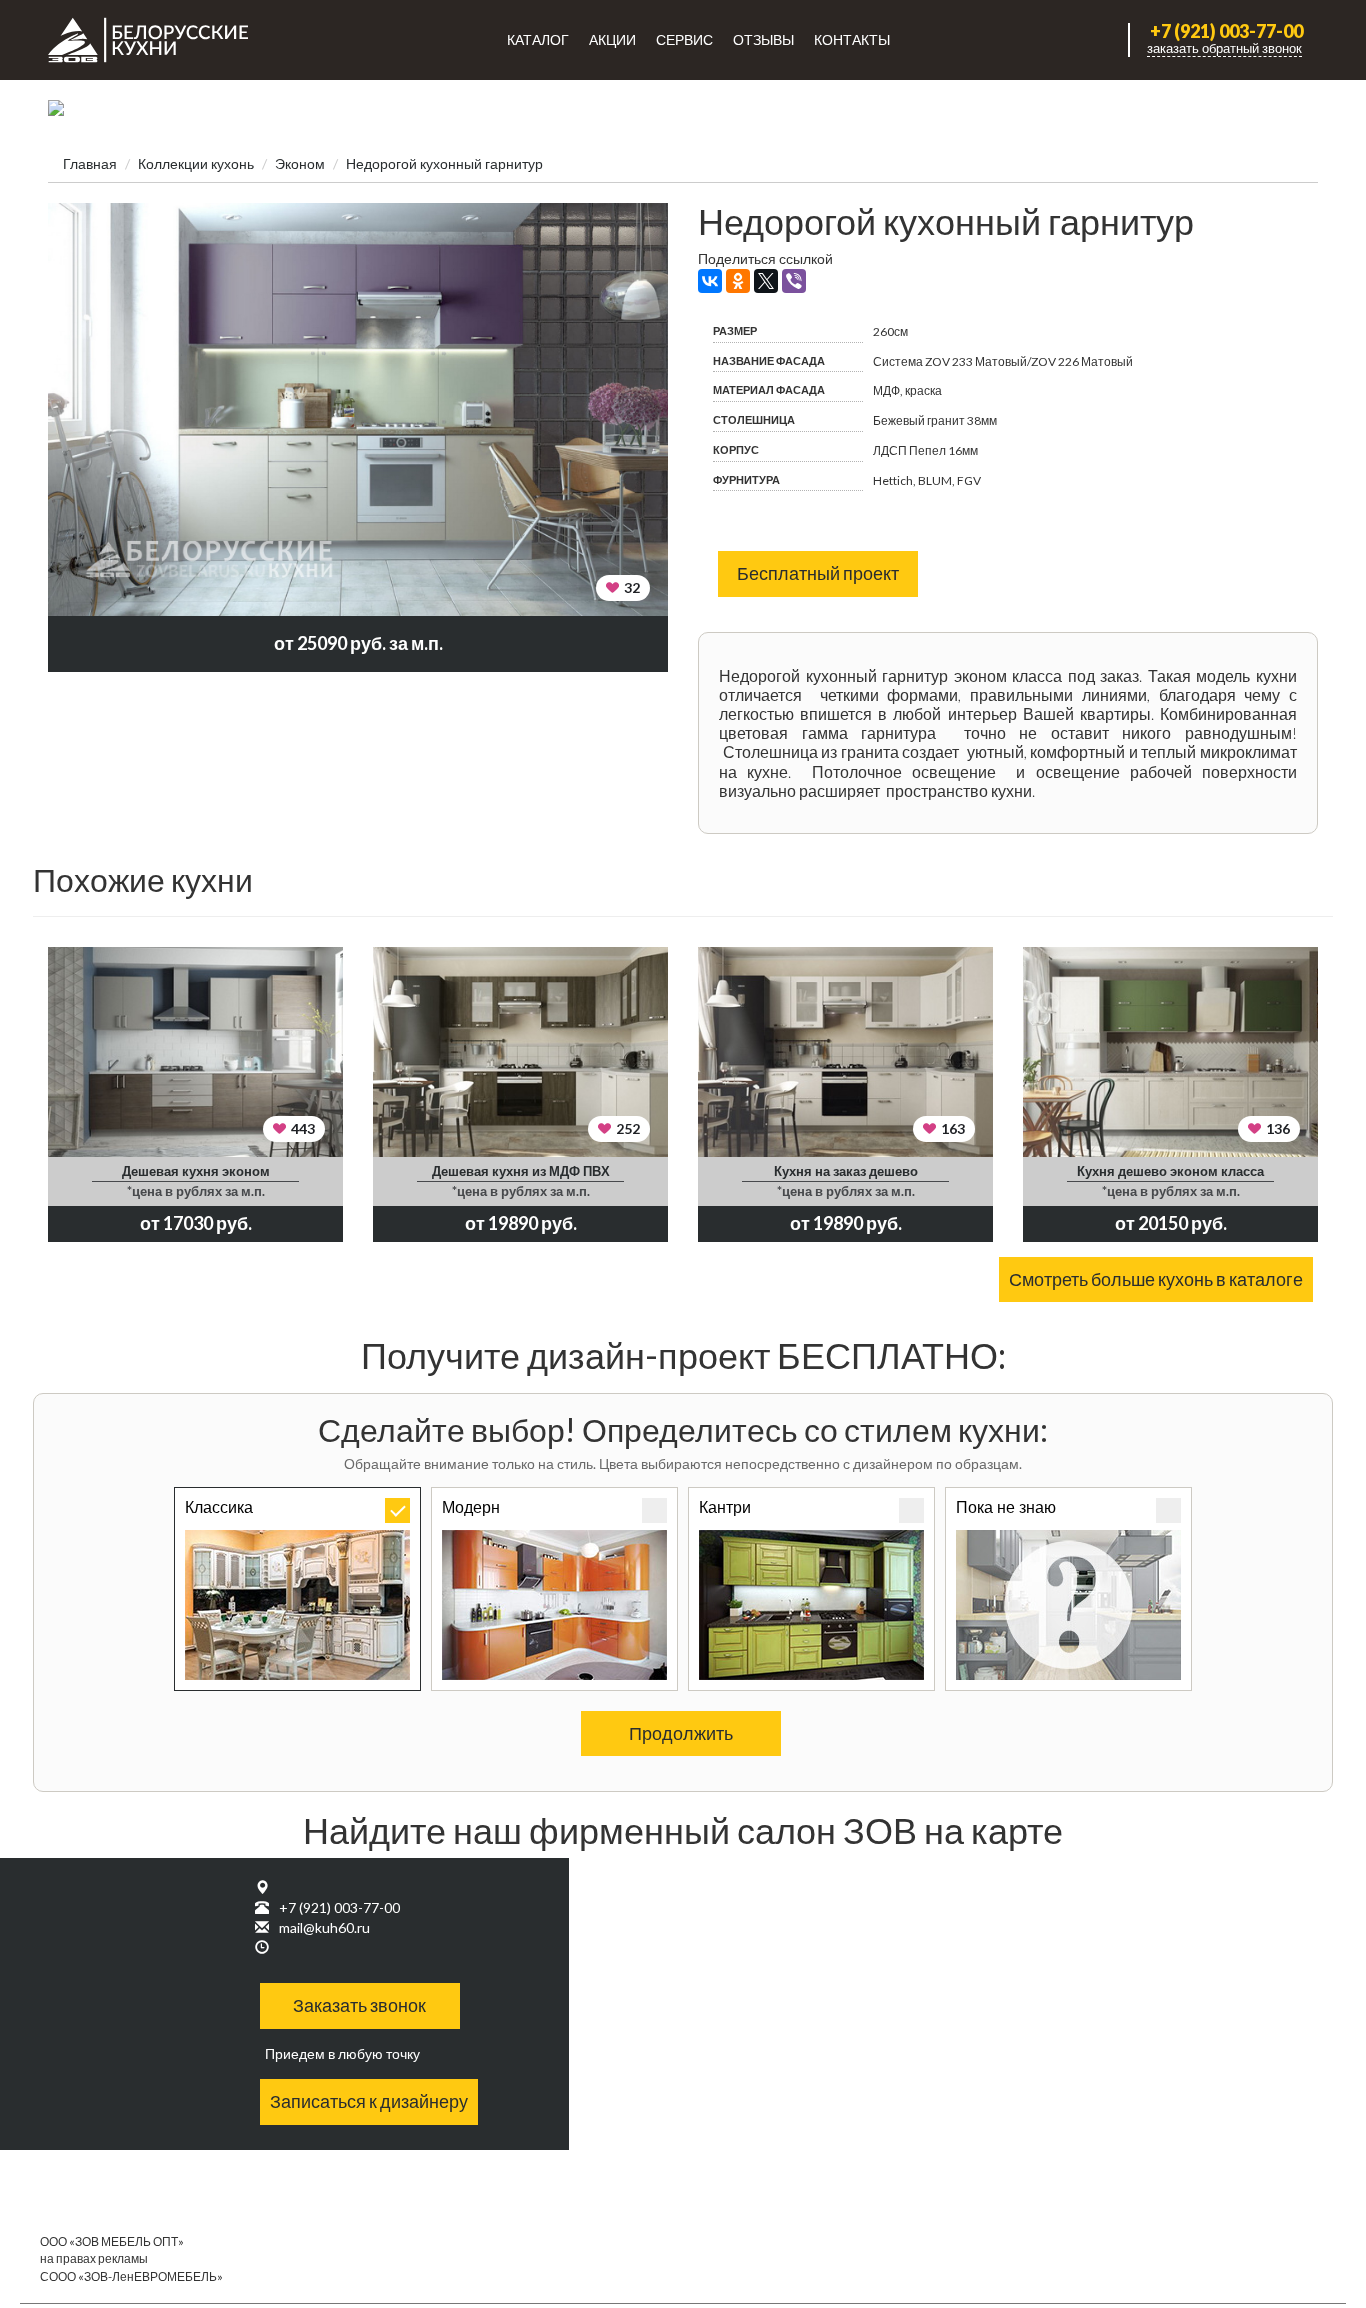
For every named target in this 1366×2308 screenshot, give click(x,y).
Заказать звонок (359, 2005)
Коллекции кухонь (196, 163)
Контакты (852, 39)
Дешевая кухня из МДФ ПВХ (521, 1171)
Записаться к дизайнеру (369, 2101)
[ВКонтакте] (710, 281)
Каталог (538, 39)
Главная (90, 163)
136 (1278, 1128)
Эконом (300, 163)
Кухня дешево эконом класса (1170, 1171)
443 (303, 1128)
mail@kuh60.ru (324, 1927)
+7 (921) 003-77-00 (1226, 31)
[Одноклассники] (738, 281)
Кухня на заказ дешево (846, 1171)
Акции (612, 39)
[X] (766, 281)
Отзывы (763, 39)
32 (632, 587)
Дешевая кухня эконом (196, 1171)
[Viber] (794, 281)
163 (953, 1128)
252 (628, 1128)
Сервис (684, 39)
